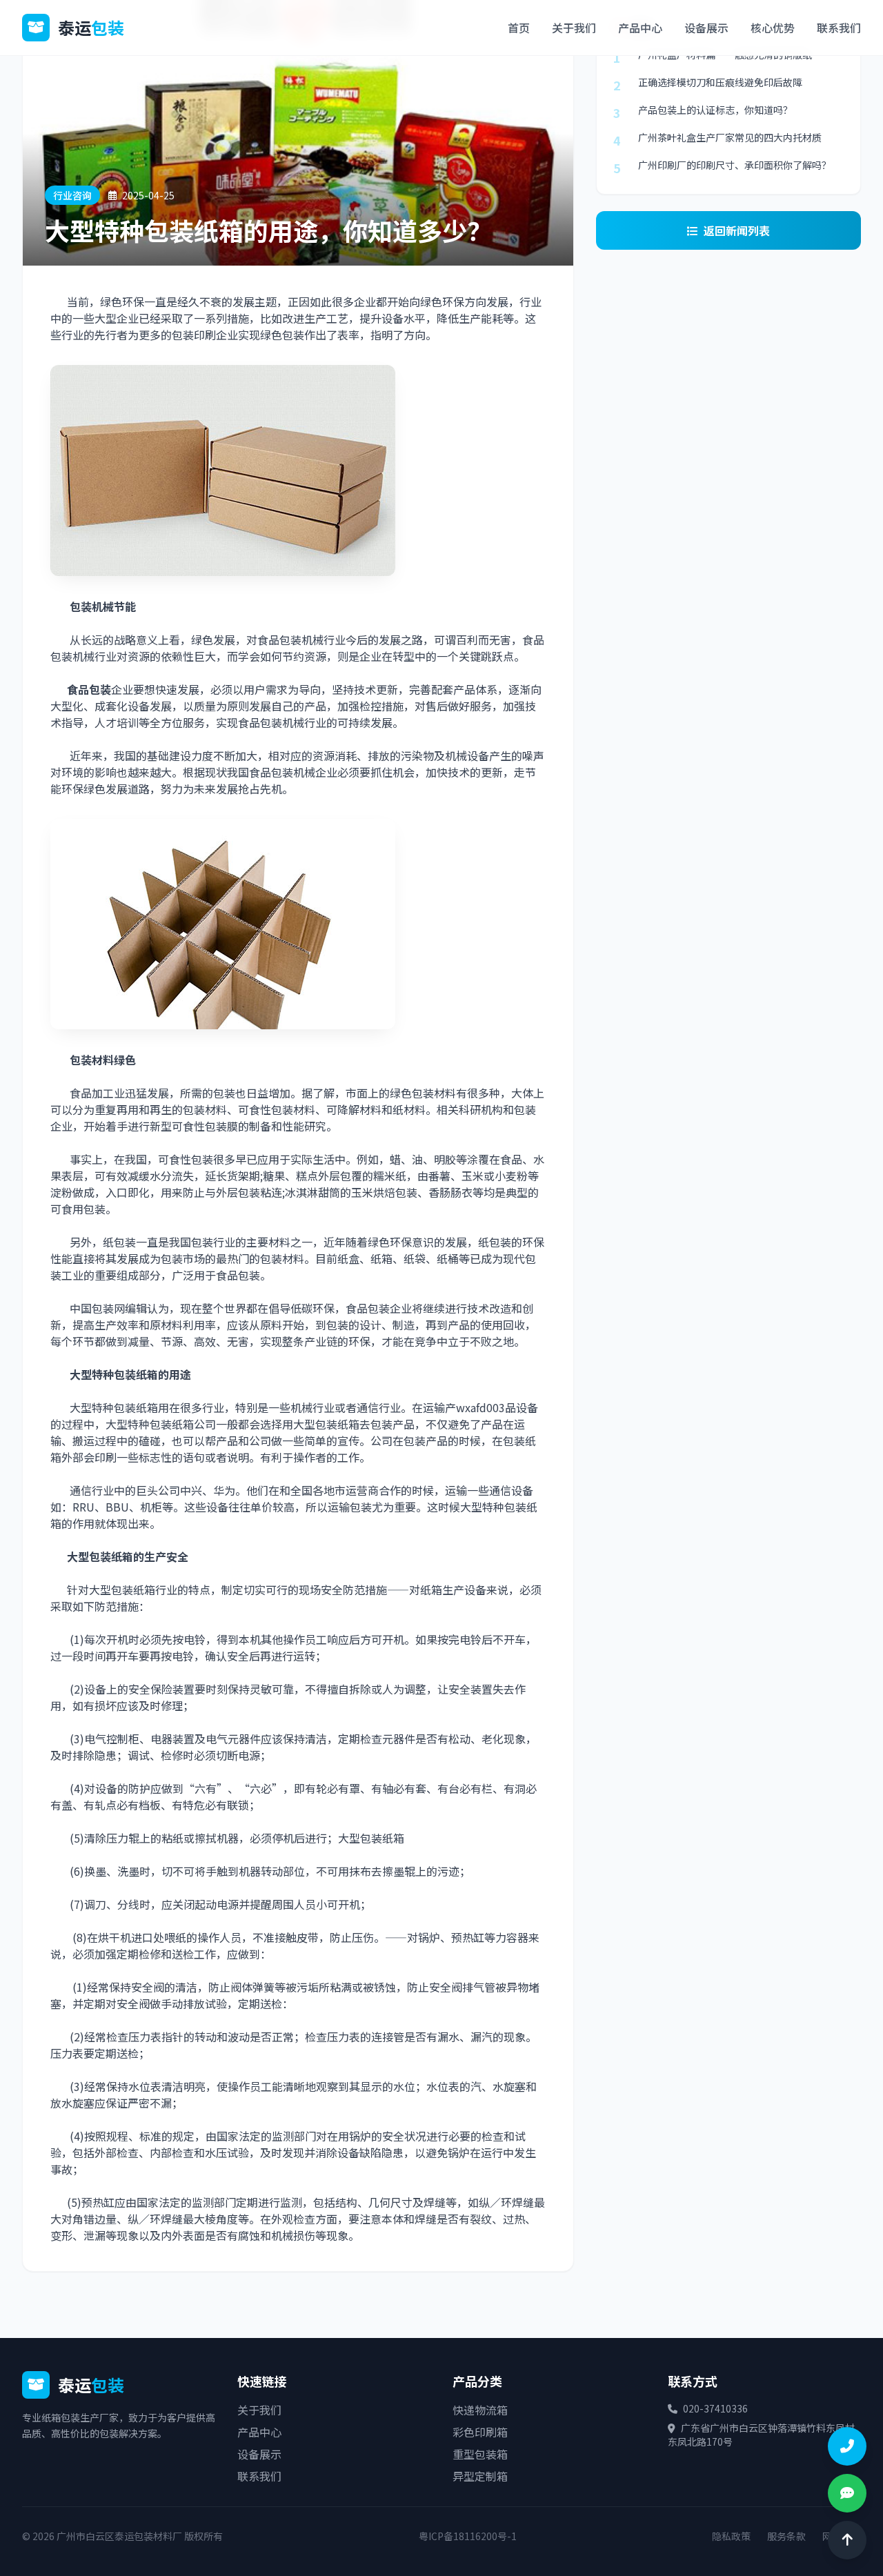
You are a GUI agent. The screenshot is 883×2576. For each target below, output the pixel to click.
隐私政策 (731, 2536)
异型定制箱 (480, 2476)
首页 (519, 28)
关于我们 (574, 28)
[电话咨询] (847, 2446)
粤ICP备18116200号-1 (468, 2536)
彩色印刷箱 (480, 2432)
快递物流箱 (480, 2410)
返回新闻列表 (737, 230)
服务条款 (786, 2536)
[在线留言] (847, 2493)
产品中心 (640, 28)
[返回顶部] (847, 2540)
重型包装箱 (480, 2454)
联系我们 (839, 28)
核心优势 (773, 28)
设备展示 (706, 28)
